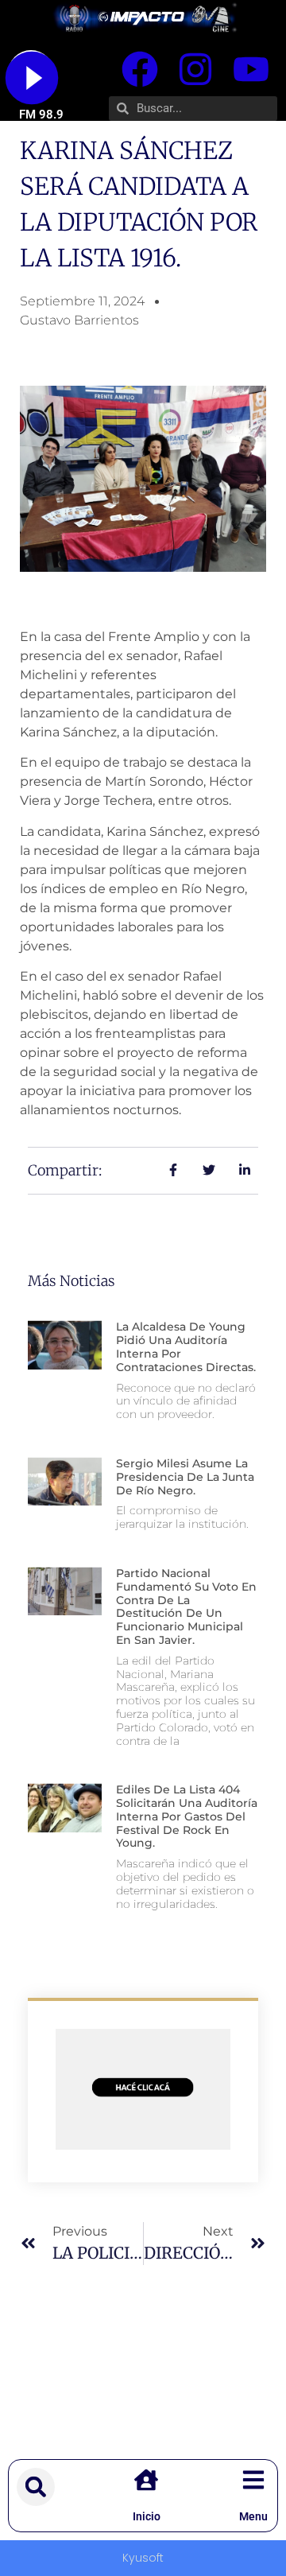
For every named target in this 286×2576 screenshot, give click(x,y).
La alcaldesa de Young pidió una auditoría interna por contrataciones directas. (186, 1346)
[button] (36, 2487)
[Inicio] (146, 2480)
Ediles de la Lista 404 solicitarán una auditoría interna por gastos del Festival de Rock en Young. (187, 1816)
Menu (253, 2516)
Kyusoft (143, 2558)
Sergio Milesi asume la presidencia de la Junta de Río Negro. (185, 1477)
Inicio (147, 2516)
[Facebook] (140, 69)
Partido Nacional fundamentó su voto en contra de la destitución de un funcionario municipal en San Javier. (186, 1607)
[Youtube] (251, 69)
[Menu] (253, 2480)
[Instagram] (195, 69)
